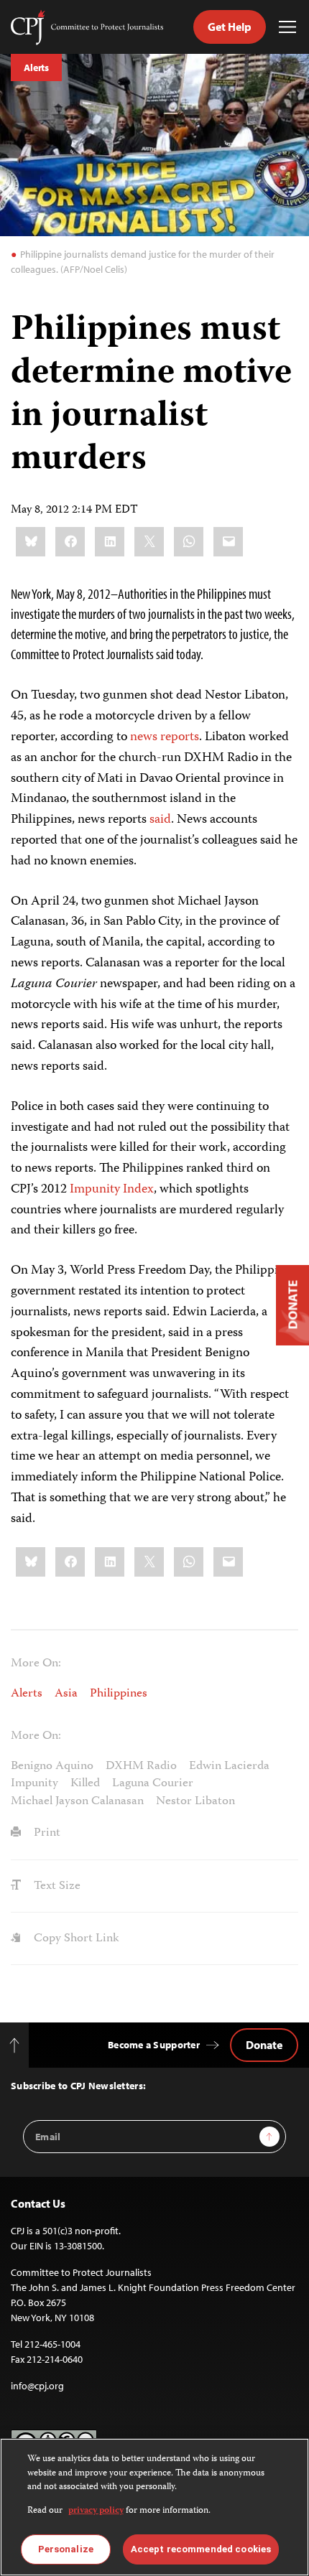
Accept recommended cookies (201, 2549)
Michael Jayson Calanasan (77, 1801)
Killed (85, 1783)
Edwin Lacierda (229, 1766)
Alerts (36, 67)
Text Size (56, 1886)
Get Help (230, 27)
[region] (154, 2507)
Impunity (34, 1783)
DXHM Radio (141, 1766)
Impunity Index (112, 1190)
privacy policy (96, 2511)
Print (46, 1833)
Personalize (66, 2549)
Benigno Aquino (52, 1766)
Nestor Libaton (195, 1801)
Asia (66, 1694)
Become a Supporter (154, 2045)
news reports (165, 737)
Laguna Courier (153, 1783)
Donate (264, 2045)
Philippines (119, 1694)
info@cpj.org (37, 2386)
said (160, 820)
